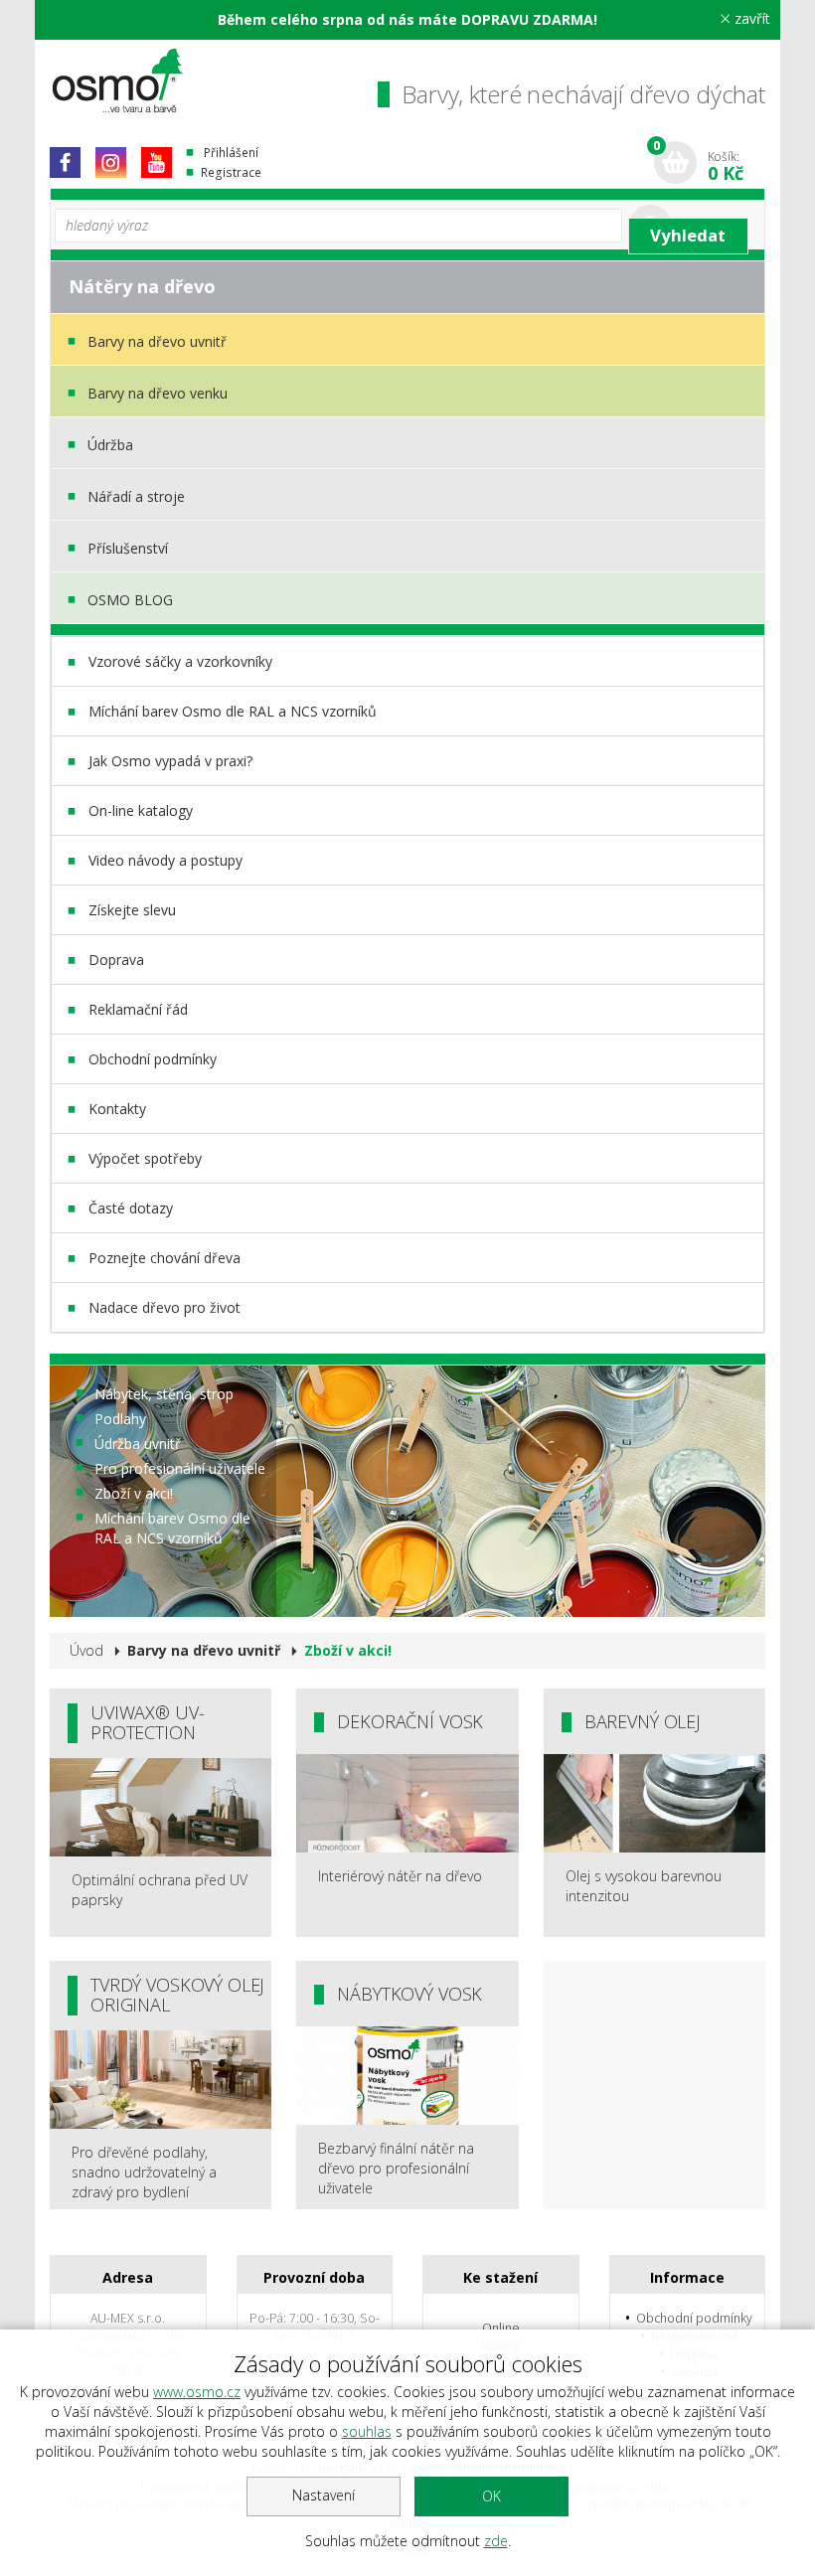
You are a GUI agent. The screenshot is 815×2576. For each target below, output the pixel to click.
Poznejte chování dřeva (164, 1258)
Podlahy (120, 1419)
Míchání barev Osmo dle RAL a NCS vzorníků (233, 711)
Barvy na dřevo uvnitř (157, 341)
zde (496, 2541)
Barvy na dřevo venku (158, 393)
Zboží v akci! (134, 1493)
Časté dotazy (131, 1208)
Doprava (116, 960)
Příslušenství (128, 548)
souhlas (367, 2431)
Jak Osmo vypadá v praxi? (170, 761)
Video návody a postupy (165, 860)
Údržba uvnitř (138, 1444)
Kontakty (117, 1109)
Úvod (86, 1650)
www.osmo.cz (197, 2392)
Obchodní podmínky (153, 1059)
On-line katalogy (141, 810)
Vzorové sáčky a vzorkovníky (180, 661)
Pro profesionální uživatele (180, 1468)
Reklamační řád (138, 1009)
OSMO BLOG (130, 600)
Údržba (110, 445)
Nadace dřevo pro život (164, 1307)
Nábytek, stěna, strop (164, 1394)
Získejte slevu (132, 910)
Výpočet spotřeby (145, 1158)
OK (491, 2496)
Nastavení (324, 2495)
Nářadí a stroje (136, 496)
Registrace (231, 172)
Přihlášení (231, 153)
